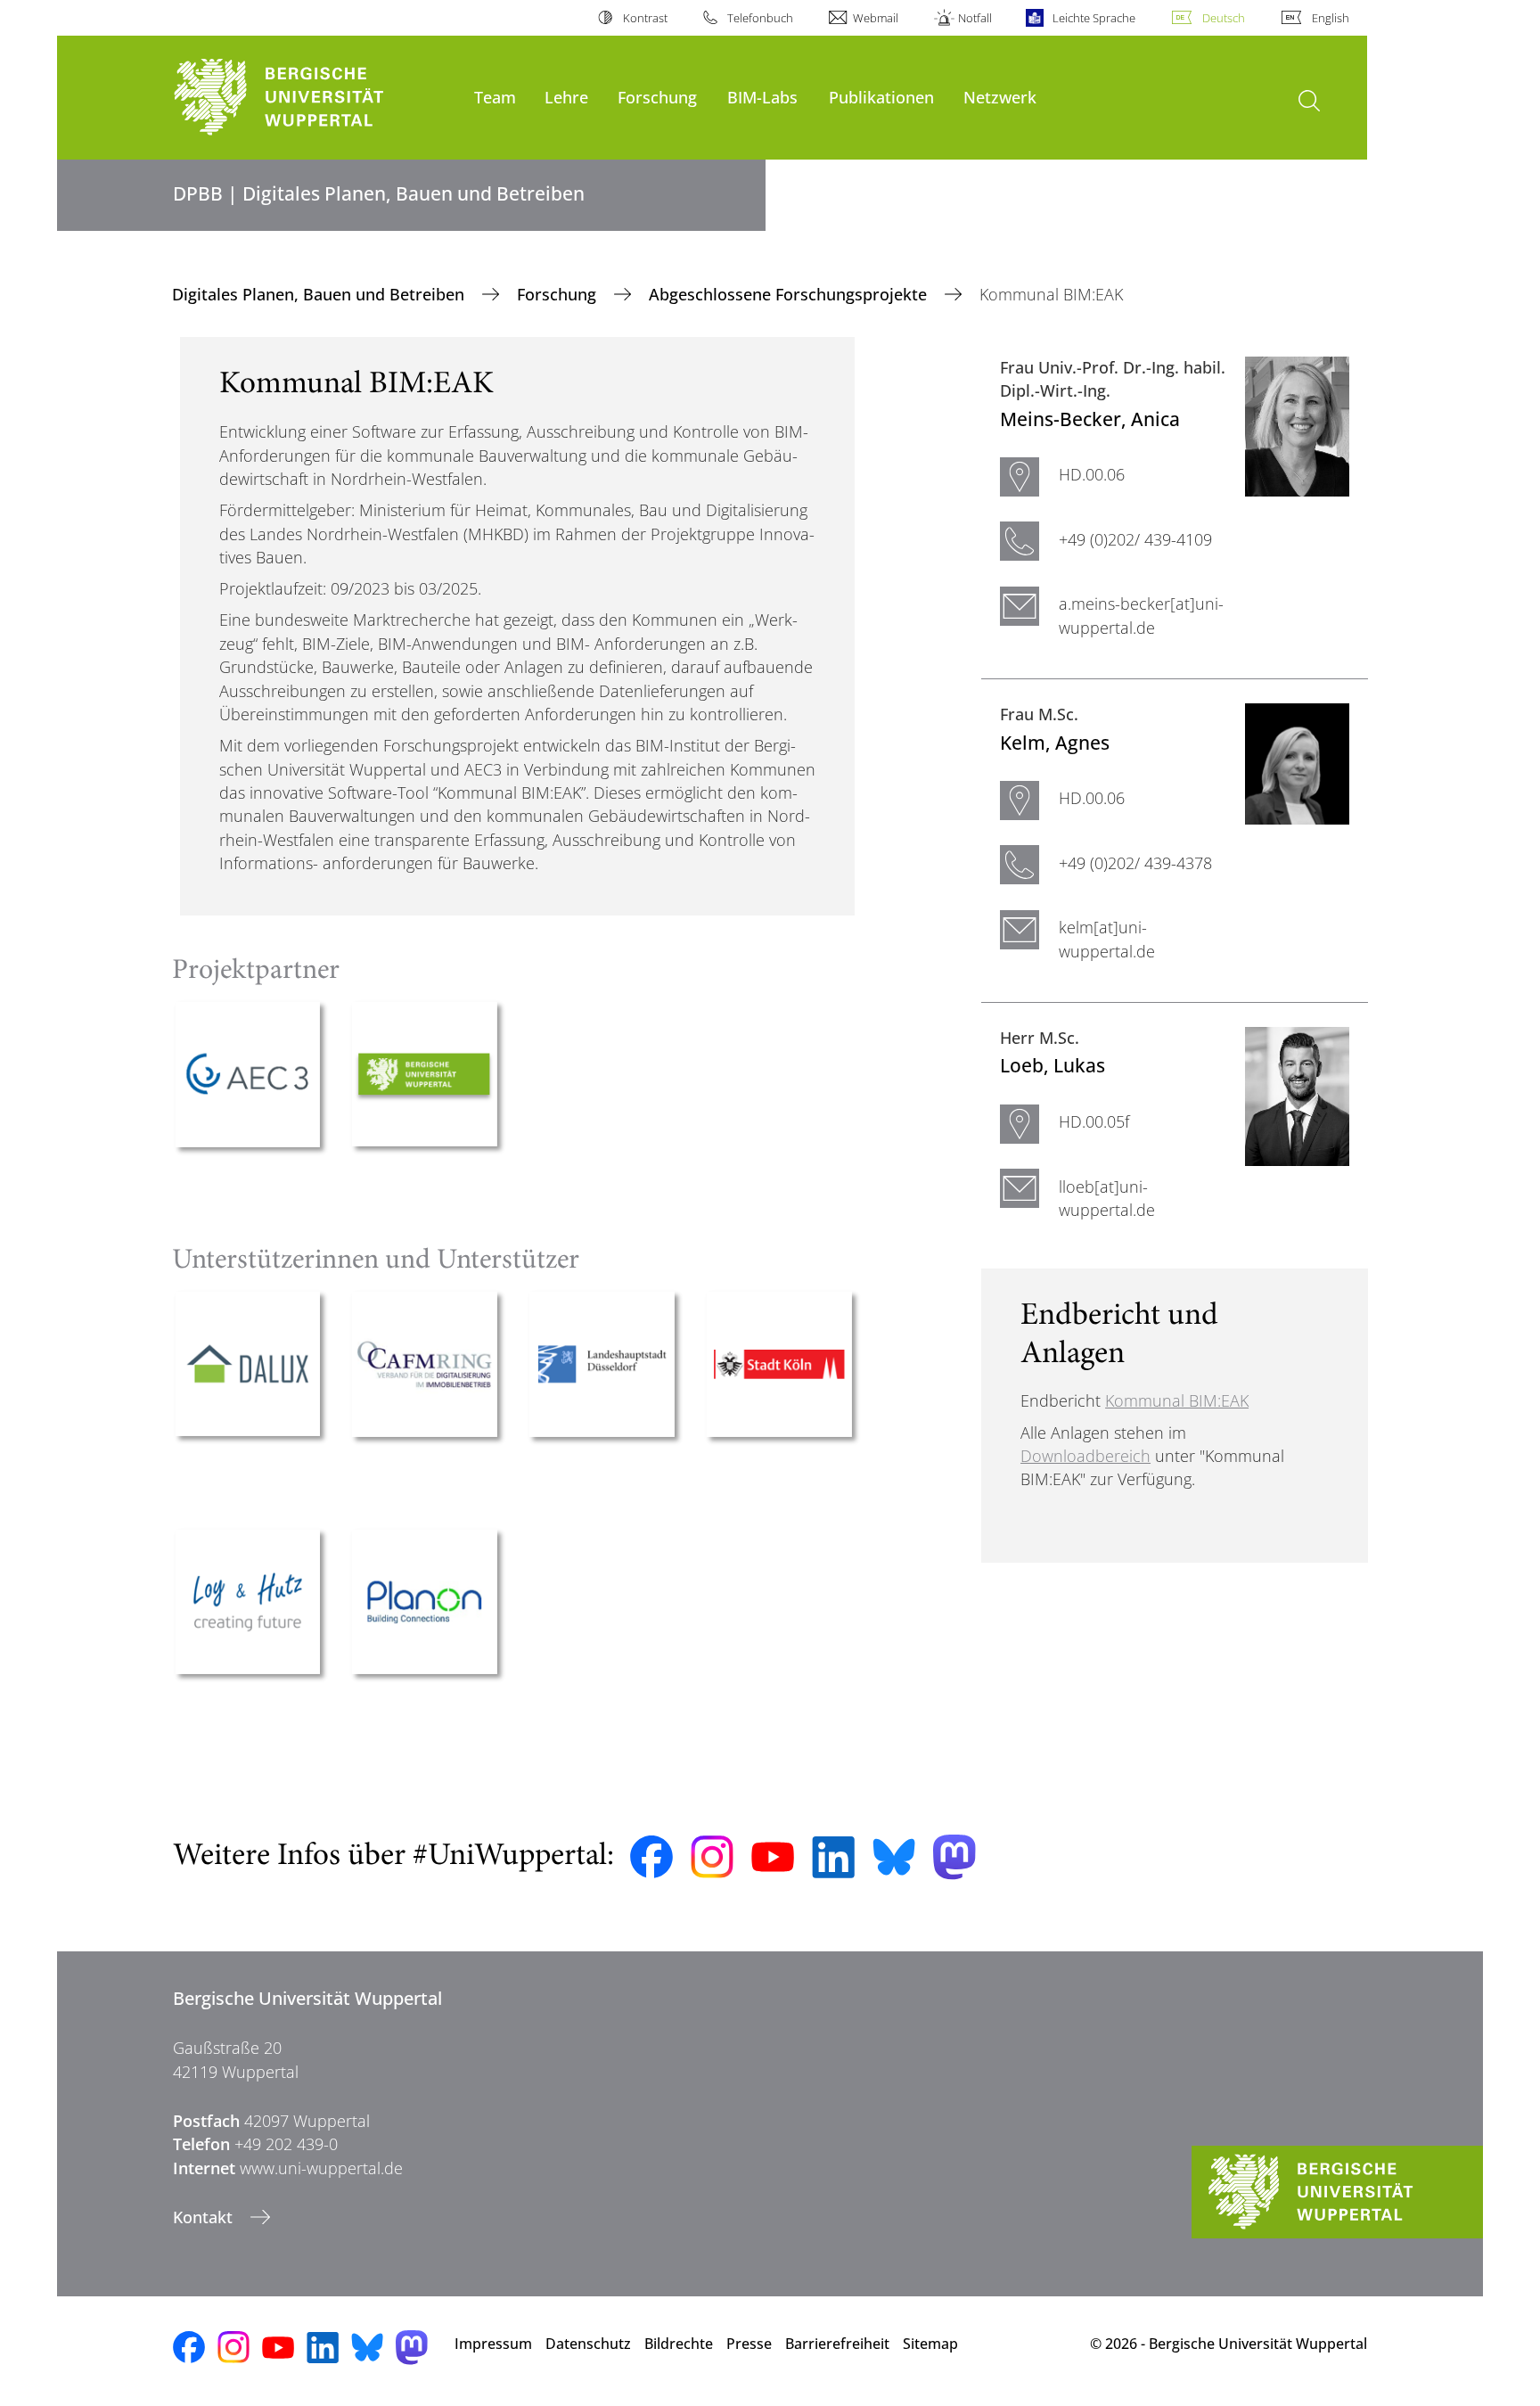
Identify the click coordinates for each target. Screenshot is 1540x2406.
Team (495, 97)
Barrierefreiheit (837, 2344)
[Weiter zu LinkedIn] (833, 1857)
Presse (749, 2344)
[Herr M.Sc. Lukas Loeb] (1297, 1095)
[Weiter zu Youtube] (773, 1857)
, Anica (1090, 419)
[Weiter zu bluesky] (894, 1857)
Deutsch (1224, 18)
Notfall (975, 18)
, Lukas (1053, 1065)
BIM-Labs (762, 97)
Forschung (657, 97)
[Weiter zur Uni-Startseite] (315, 98)
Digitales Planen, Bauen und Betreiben (320, 294)
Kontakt (205, 2217)
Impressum (493, 2344)
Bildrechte (679, 2344)
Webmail (876, 18)
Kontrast (645, 18)
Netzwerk (1000, 97)
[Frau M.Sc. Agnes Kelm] (1297, 762)
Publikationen (881, 97)
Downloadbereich (1085, 1456)
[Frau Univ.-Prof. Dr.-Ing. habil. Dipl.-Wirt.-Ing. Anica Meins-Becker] (1297, 424)
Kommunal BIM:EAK (1177, 1400)
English (1331, 18)
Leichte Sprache (1094, 18)
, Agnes (1055, 742)
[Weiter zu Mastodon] (954, 1857)
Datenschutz (588, 2344)
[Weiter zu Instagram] (712, 1857)
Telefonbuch (760, 18)
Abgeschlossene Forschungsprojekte (790, 294)
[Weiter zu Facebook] (651, 1857)
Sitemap (930, 2344)
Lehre (566, 97)
